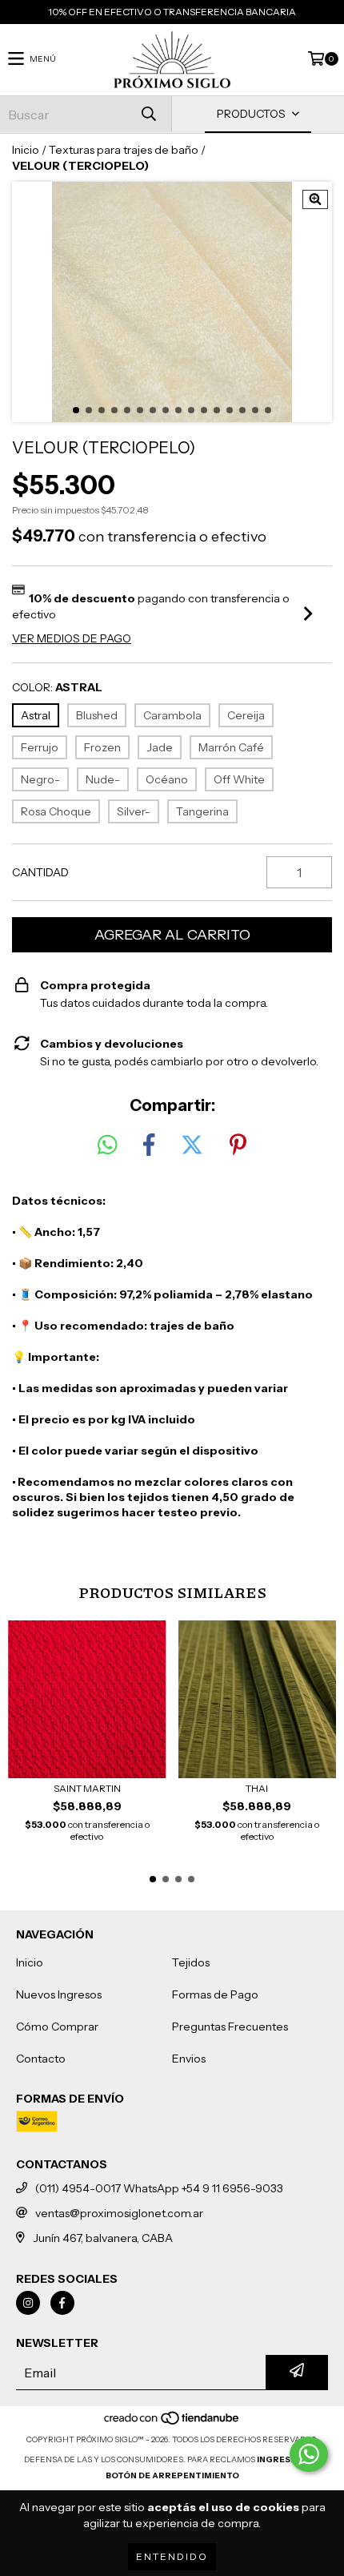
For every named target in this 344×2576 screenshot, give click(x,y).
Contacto (41, 2059)
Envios (189, 2059)
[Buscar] (148, 114)
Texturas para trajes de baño (124, 150)
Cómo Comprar (57, 2027)
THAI (257, 1788)
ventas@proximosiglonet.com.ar (119, 2213)
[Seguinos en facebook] (62, 2303)
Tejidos (191, 1962)
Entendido (172, 2556)
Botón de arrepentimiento (172, 2475)
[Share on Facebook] (149, 1145)
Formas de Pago (215, 1994)
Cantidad (40, 872)
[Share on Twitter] (192, 1145)
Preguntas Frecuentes (230, 2027)
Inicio (26, 150)
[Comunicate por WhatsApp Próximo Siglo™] (309, 2454)
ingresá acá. (288, 2459)
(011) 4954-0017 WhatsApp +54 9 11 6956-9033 (159, 2188)
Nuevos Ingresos (59, 1994)
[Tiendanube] (172, 2423)
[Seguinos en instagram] (28, 2303)
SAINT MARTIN (87, 1788)
